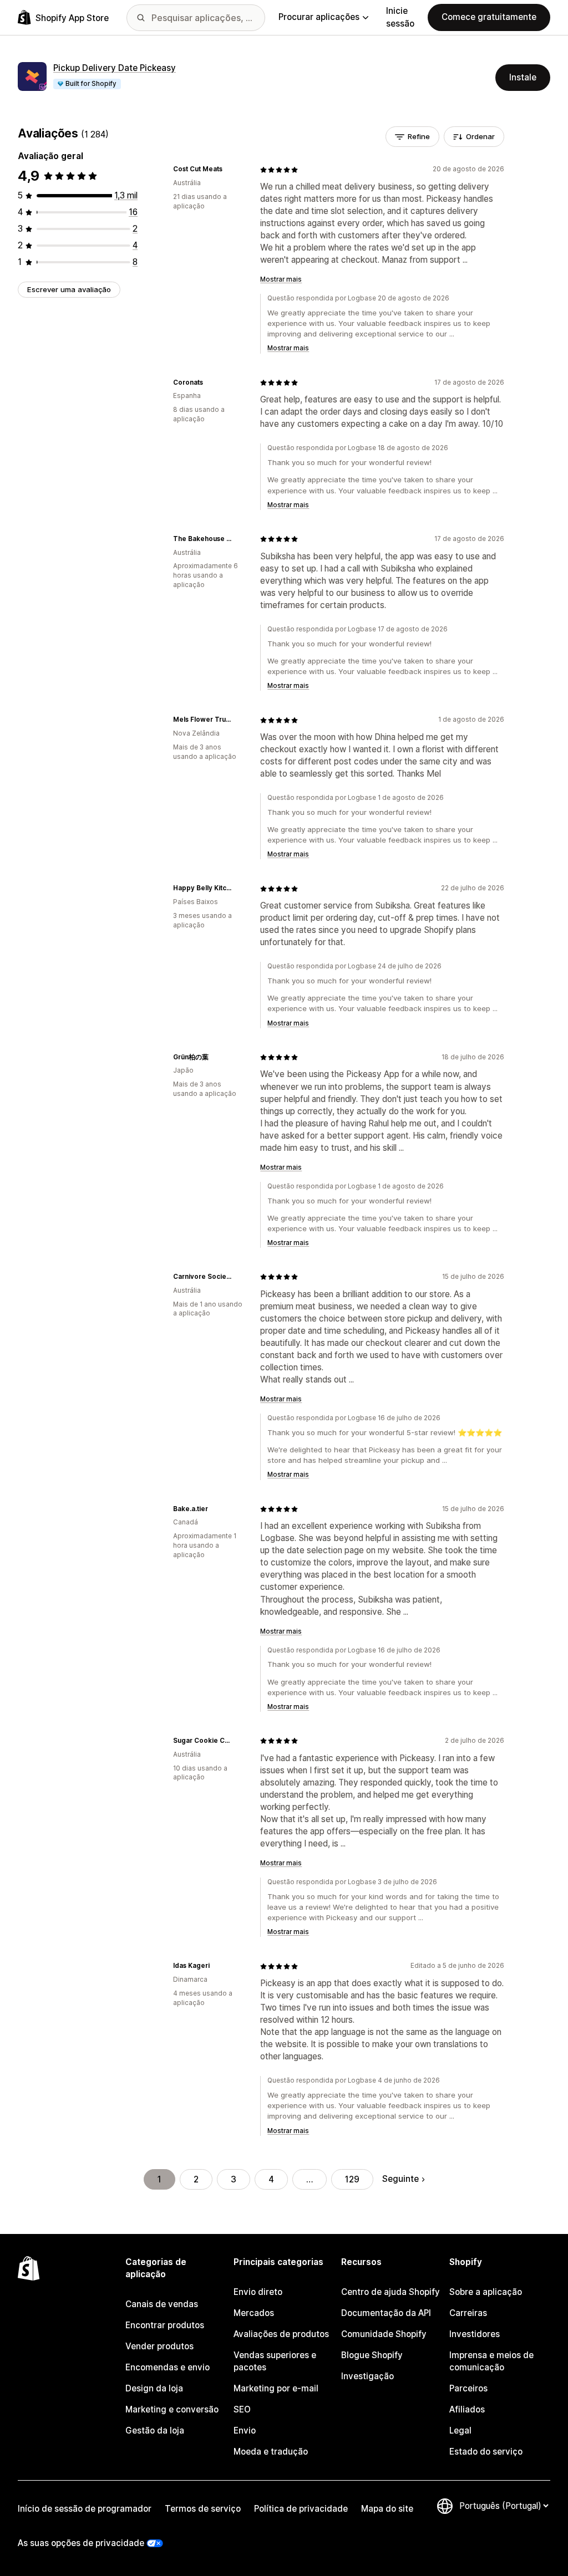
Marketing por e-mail (276, 2388)
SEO (242, 2409)
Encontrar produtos (165, 2325)
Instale (523, 77)
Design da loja (154, 2388)
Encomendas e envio (168, 2367)
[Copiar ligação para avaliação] (229, 170)
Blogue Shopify (372, 2355)
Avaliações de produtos (281, 2334)
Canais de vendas (162, 2304)
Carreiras (468, 2313)
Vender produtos (159, 2346)
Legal (460, 2430)
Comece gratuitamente (489, 17)
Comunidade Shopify (384, 2334)
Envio (245, 2430)
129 (352, 2179)
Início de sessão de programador (85, 2509)
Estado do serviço (486, 2452)
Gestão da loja (155, 2430)
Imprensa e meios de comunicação (491, 2361)
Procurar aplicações (319, 17)
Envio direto (258, 2292)
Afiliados (467, 2409)
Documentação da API (386, 2313)
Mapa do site (387, 2509)
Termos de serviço (203, 2509)
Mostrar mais (281, 279)
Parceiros (468, 2388)
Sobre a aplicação (486, 2292)
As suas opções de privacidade (81, 2543)
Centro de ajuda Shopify (390, 2292)
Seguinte (400, 2179)
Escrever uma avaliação (69, 289)
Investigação (367, 2376)
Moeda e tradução (271, 2452)
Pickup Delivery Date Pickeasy (115, 68)
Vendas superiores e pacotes (275, 2361)
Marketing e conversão (172, 2409)
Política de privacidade (301, 2509)
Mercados (254, 2313)
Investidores (475, 2334)
